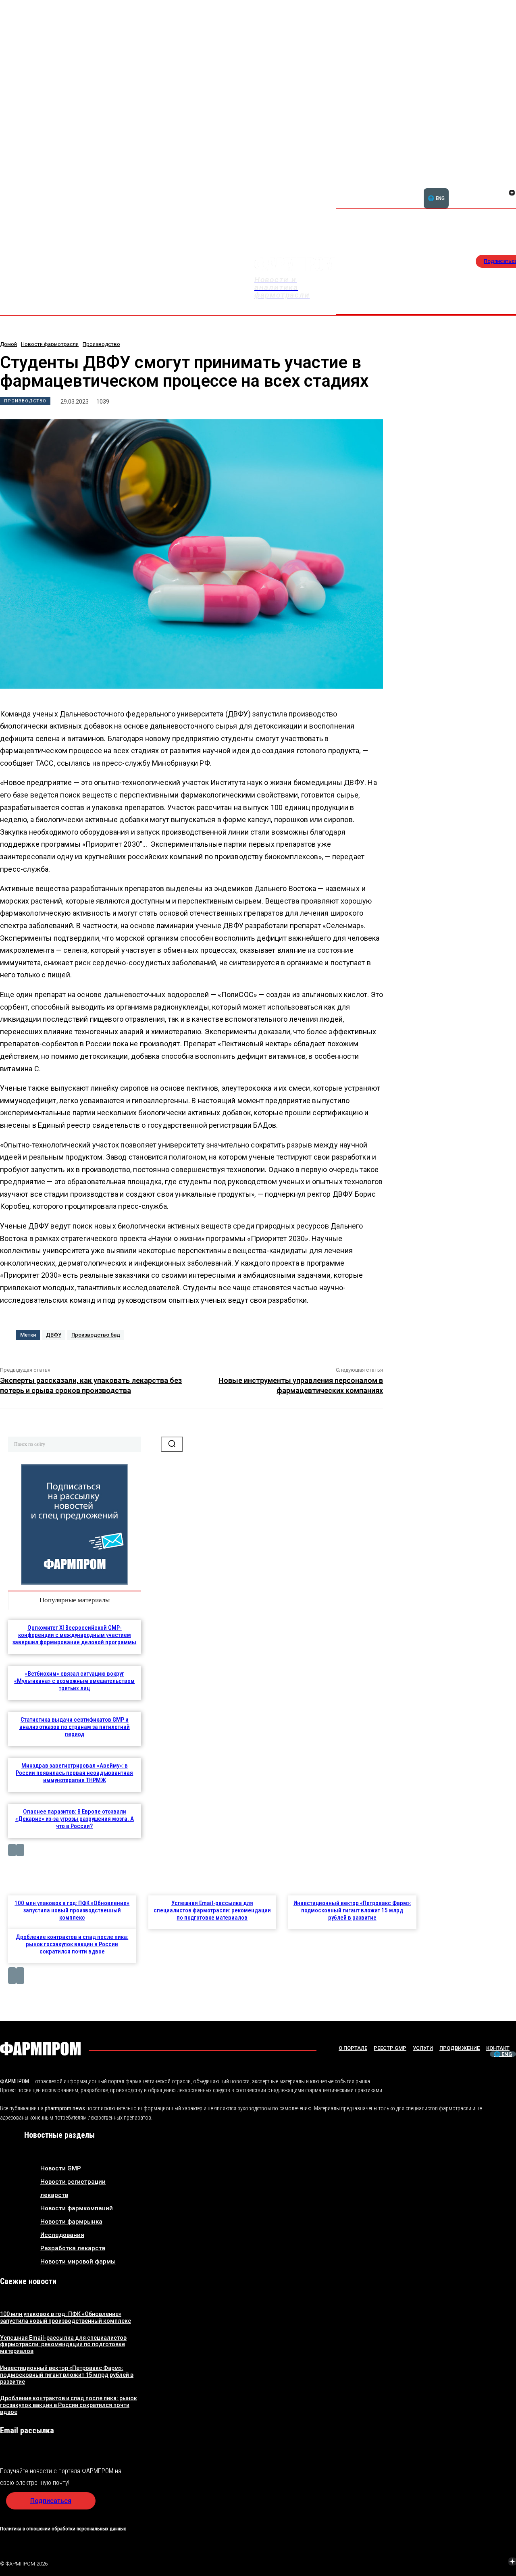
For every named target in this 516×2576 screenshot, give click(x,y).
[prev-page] (12, 1850)
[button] (473, 188)
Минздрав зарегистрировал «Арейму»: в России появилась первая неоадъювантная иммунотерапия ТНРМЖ (74, 1773)
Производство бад (96, 1335)
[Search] (172, 1444)
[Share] (455, 2563)
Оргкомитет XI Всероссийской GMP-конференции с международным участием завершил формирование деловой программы (74, 1635)
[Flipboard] (502, 184)
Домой (8, 344)
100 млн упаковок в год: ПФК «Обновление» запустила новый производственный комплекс (72, 1910)
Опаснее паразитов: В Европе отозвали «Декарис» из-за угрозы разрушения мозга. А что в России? (75, 1819)
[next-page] (20, 1850)
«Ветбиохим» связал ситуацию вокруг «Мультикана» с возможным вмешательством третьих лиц (74, 1681)
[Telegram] (474, 2563)
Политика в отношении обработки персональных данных (63, 2529)
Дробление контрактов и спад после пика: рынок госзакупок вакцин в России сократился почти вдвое (72, 1944)
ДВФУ (54, 1335)
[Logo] (40, 2049)
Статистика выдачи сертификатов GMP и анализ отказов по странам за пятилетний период (75, 1727)
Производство (101, 344)
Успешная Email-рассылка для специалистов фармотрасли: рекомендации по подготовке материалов (212, 1910)
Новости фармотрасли (50, 344)
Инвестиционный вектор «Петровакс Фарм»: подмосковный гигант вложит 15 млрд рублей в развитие (352, 1910)
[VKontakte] (502, 194)
